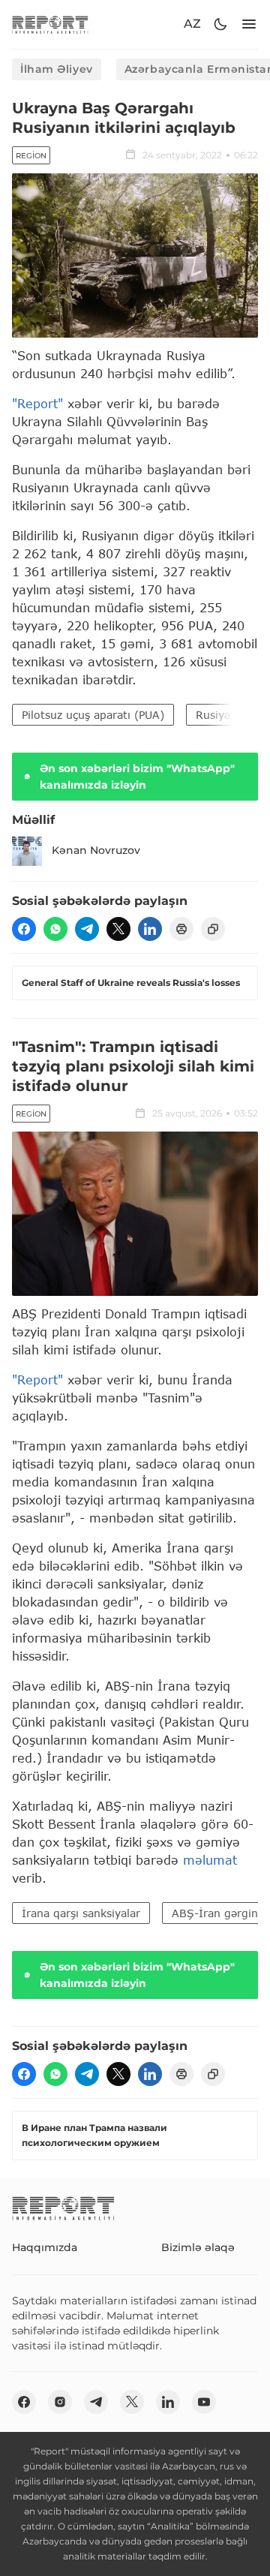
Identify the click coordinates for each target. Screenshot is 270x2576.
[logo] (50, 24)
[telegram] (87, 929)
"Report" (37, 403)
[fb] (24, 929)
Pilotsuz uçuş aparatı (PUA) (93, 715)
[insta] (60, 2402)
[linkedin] (150, 929)
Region (31, 156)
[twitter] (118, 929)
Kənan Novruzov (96, 850)
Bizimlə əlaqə (198, 2247)
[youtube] (204, 2402)
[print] (181, 929)
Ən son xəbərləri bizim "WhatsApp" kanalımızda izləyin (137, 777)
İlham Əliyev (57, 69)
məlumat (210, 1860)
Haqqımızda (45, 2247)
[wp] (55, 929)
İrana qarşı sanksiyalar (81, 1913)
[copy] (213, 929)
